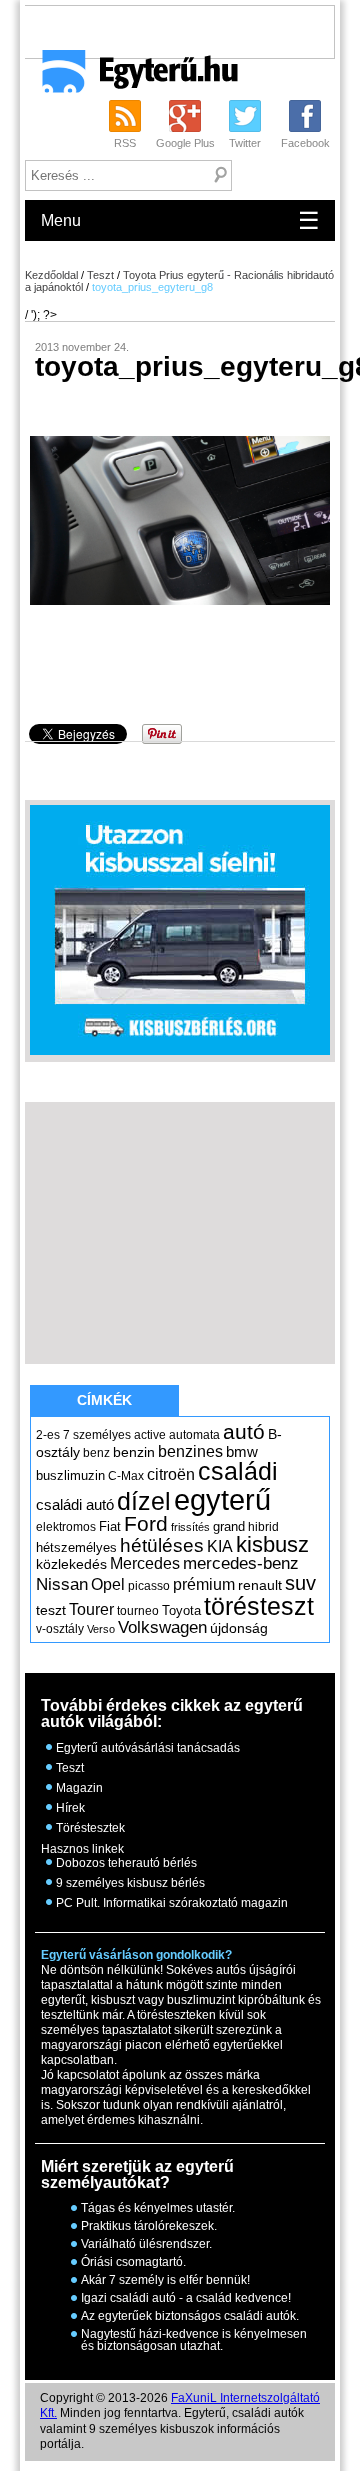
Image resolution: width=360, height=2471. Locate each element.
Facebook (305, 143)
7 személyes (97, 1435)
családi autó (75, 1505)
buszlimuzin (70, 1475)
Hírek (70, 1808)
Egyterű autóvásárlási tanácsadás (148, 1748)
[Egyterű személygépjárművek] (131, 78)
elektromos (66, 1527)
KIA (220, 1546)
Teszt (100, 275)
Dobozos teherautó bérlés (126, 1863)
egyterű (222, 1499)
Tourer (91, 1609)
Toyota (181, 1610)
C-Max (126, 1476)
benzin (134, 1452)
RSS (125, 143)
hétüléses (162, 1545)
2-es (48, 1435)
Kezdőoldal (51, 275)
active (150, 1435)
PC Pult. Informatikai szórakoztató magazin (172, 1903)
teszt (51, 1610)
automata (194, 1435)
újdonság (239, 1628)
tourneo (138, 1611)
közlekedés (71, 1564)
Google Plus (185, 143)
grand (229, 1526)
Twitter (245, 143)
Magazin (79, 1788)
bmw (242, 1452)
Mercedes (145, 1563)
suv (300, 1583)
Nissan (62, 1584)
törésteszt (259, 1606)
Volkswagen (162, 1627)
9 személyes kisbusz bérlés (130, 1883)
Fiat (110, 1526)
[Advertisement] (192, 31)
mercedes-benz (241, 1563)
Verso (101, 1629)
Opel (108, 1584)
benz (96, 1453)
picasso (149, 1586)
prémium (204, 1584)
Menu (180, 220)
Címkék (104, 1400)
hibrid (263, 1527)
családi (238, 1471)
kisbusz (272, 1544)
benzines (190, 1451)
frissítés (190, 1527)
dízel (144, 1501)
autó (244, 1431)
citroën (171, 1474)
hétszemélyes (76, 1547)
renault (260, 1585)
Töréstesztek (90, 1828)
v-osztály (60, 1629)
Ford (146, 1523)
